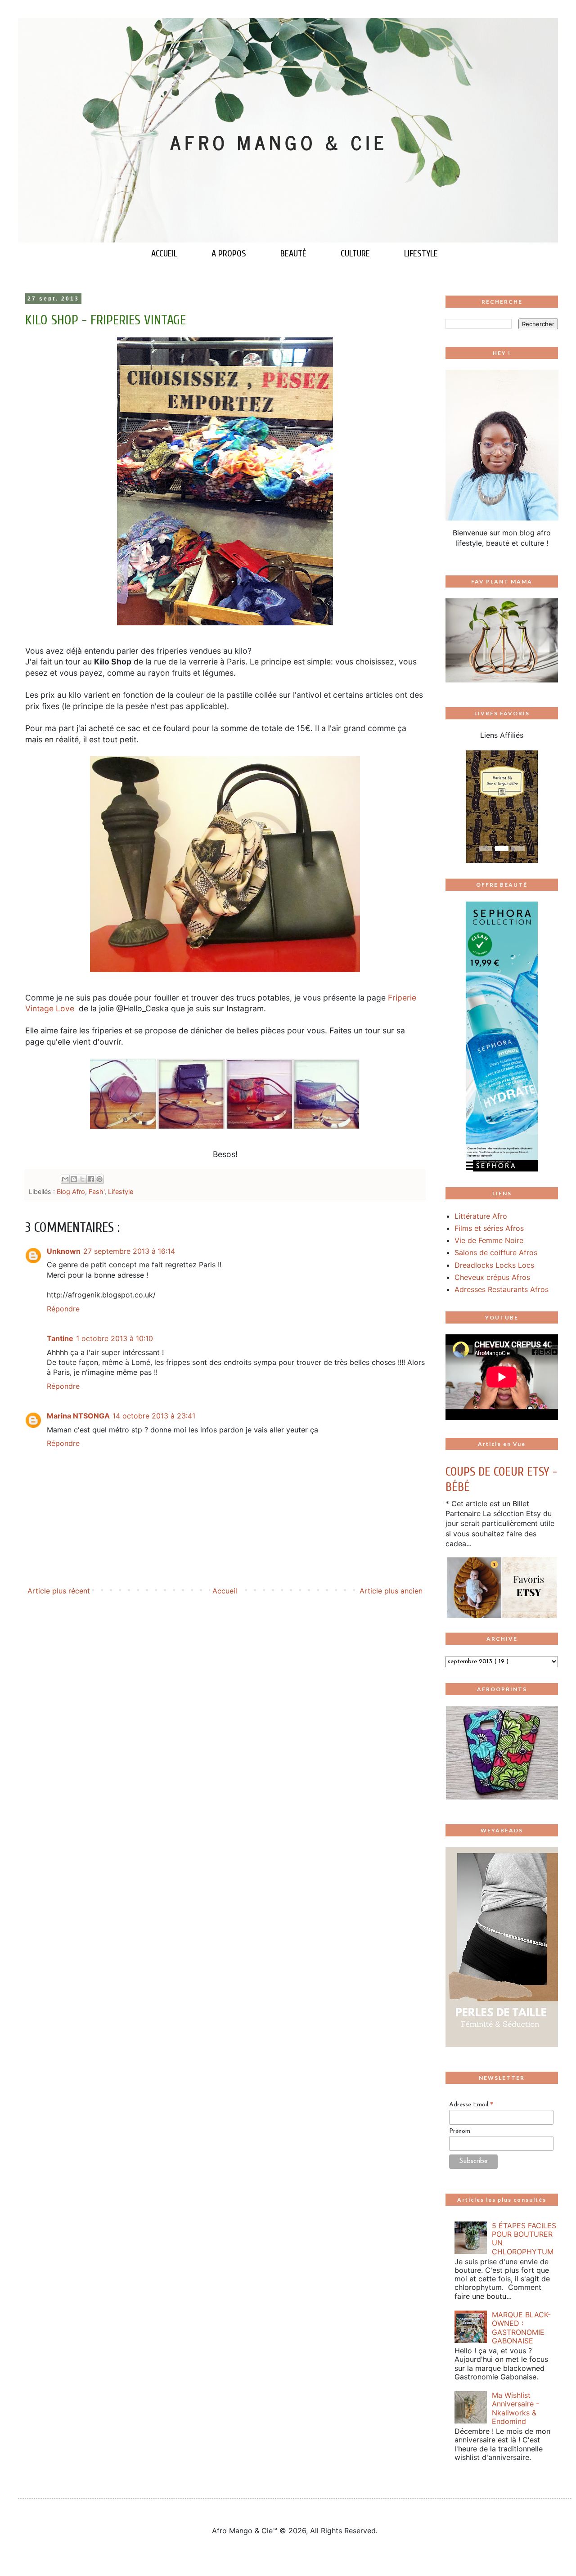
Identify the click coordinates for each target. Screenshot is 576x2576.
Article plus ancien (391, 1591)
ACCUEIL (164, 254)
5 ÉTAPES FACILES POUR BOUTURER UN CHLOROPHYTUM (524, 2239)
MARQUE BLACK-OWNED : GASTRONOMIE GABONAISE (521, 2328)
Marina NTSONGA (78, 1416)
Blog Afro (71, 1192)
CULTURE (355, 254)
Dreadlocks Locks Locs (494, 1265)
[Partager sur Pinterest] (99, 1179)
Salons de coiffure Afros (496, 1252)
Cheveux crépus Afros (492, 1277)
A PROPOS (229, 254)
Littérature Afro (481, 1216)
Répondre (63, 1309)
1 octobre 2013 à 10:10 (115, 1338)
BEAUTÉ (293, 254)
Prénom (460, 2131)
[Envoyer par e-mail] (65, 1179)
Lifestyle (121, 1192)
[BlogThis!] (74, 1179)
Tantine (60, 1338)
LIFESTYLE (421, 254)
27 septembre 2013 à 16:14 (129, 1251)
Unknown (64, 1251)
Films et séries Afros (489, 1228)
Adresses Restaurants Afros (502, 1289)
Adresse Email (471, 2105)
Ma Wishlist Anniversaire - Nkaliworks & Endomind (515, 2408)
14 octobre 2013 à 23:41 (154, 1416)
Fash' (97, 1192)
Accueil (225, 1591)
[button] (454, 807)
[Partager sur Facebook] (91, 1179)
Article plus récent (59, 1591)
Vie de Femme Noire (489, 1240)
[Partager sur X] (82, 1179)
